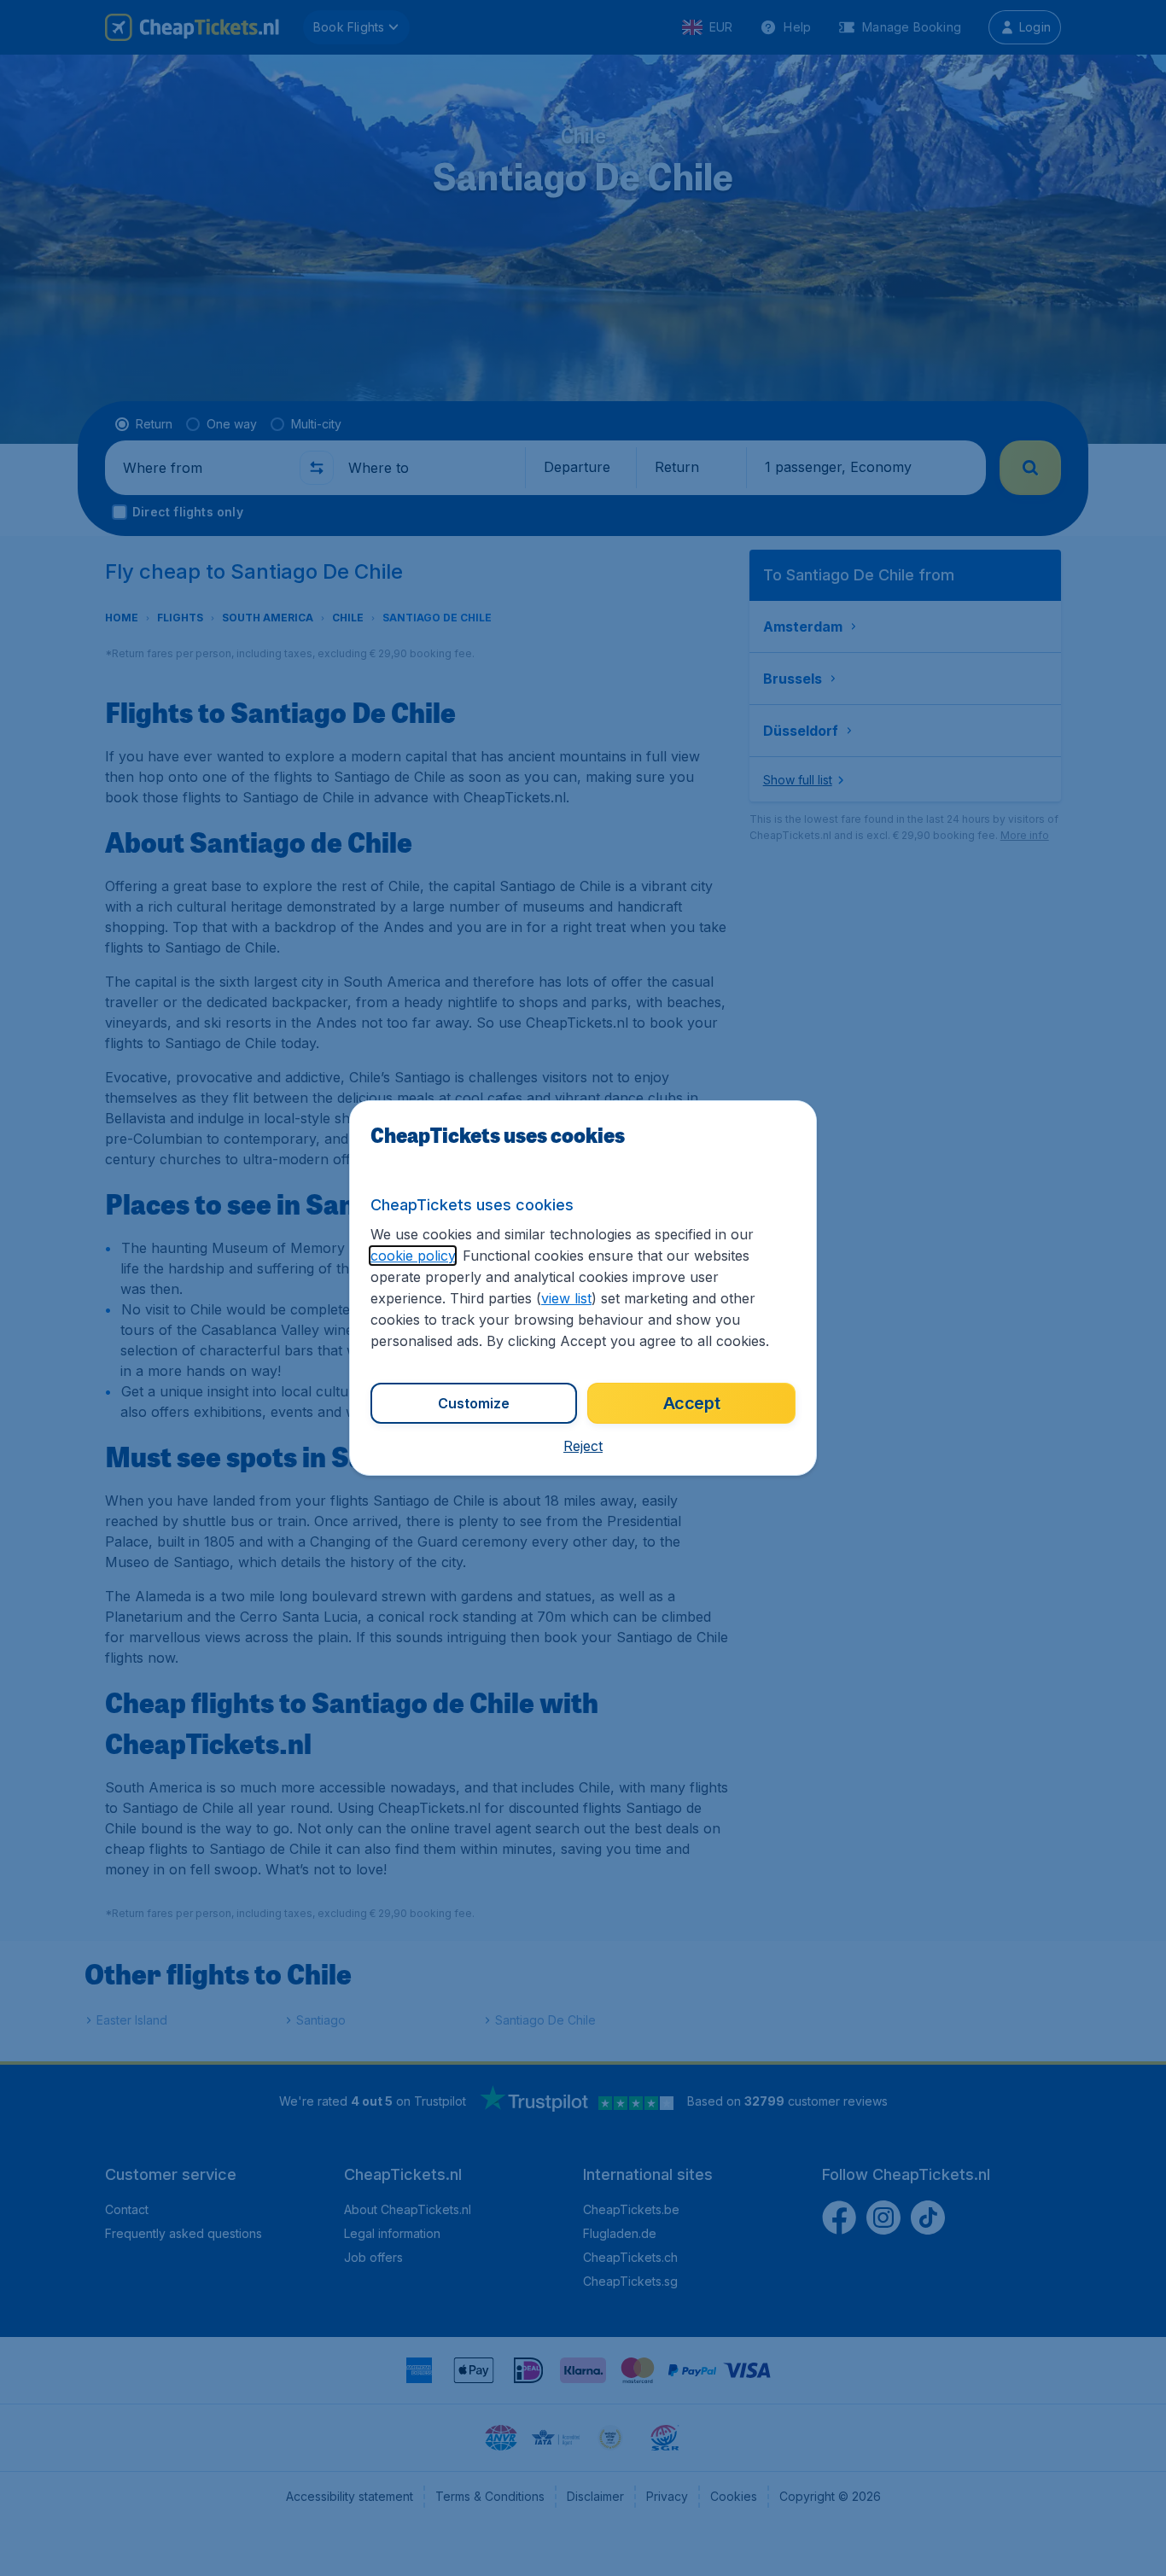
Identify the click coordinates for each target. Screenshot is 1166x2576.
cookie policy (413, 1256)
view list (566, 1298)
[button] (583, 1446)
